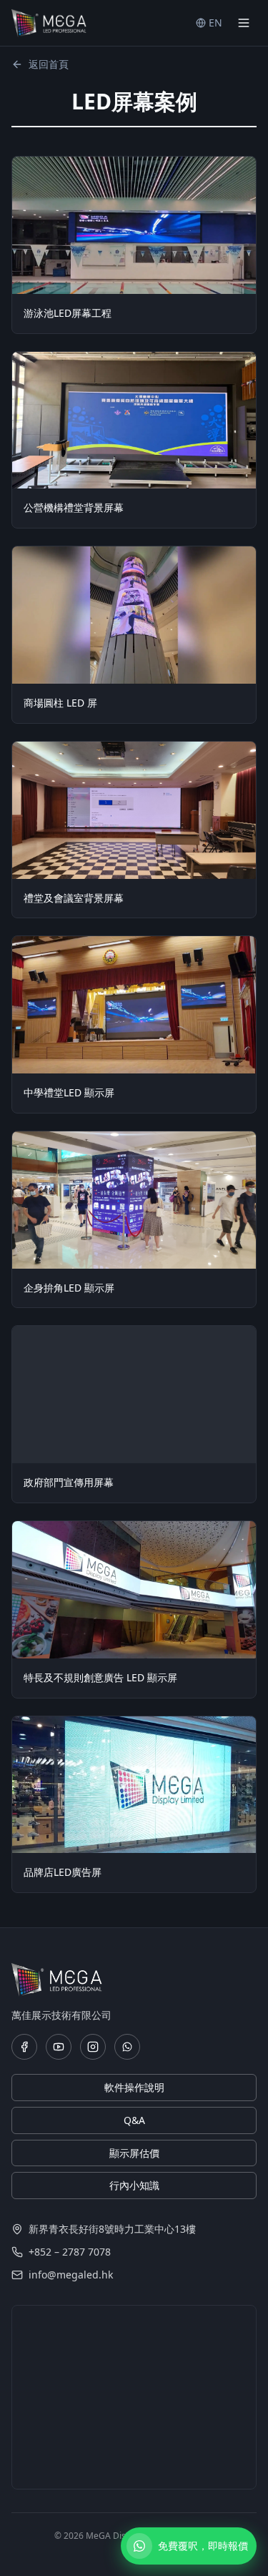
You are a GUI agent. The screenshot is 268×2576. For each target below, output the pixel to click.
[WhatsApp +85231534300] (127, 2047)
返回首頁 (49, 64)
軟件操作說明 (134, 2087)
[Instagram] (93, 2047)
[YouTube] (59, 2047)
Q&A (134, 2120)
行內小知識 (134, 2185)
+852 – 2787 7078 (70, 2252)
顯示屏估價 (134, 2153)
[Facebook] (24, 2047)
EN (215, 23)
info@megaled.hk (71, 2275)
